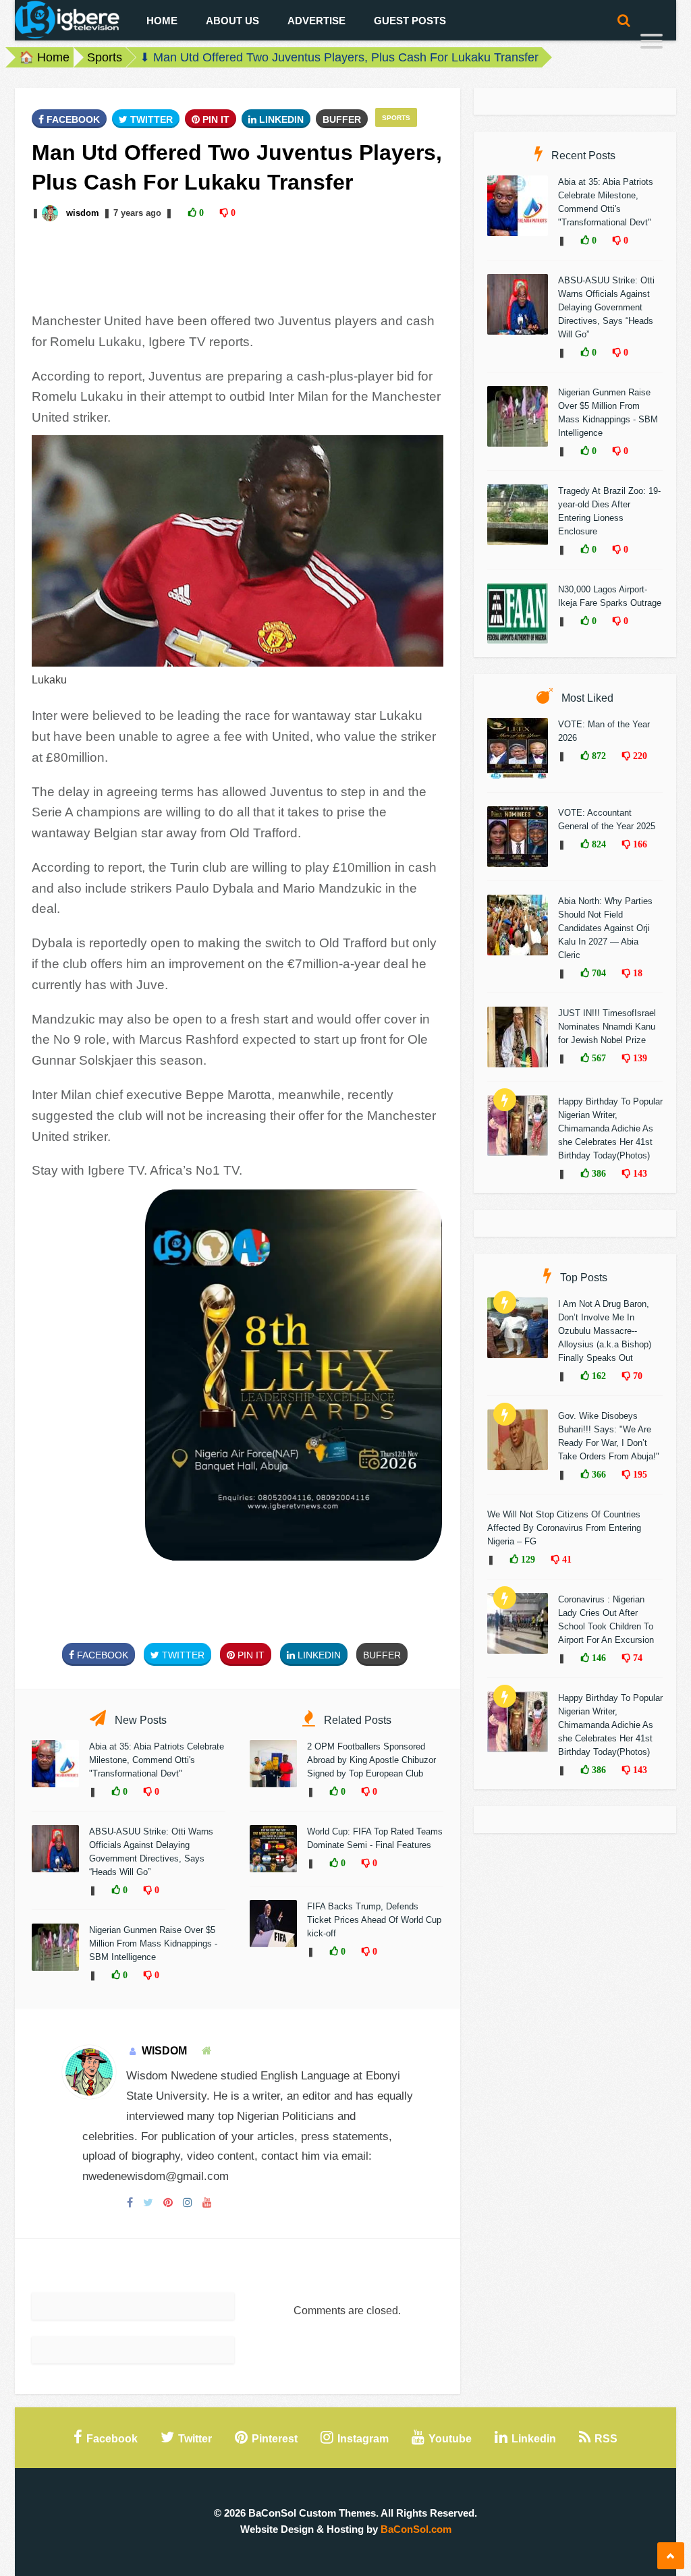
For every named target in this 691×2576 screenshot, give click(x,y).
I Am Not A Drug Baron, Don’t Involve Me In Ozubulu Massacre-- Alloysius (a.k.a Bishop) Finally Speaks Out (605, 1331)
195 (639, 1474)
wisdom (83, 213)
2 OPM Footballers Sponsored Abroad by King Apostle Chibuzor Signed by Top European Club (371, 1760)
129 (527, 1559)
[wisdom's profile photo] (51, 213)
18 (636, 973)
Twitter (150, 119)
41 (565, 1559)
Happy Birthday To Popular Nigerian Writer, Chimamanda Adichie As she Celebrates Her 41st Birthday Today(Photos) (610, 1128)
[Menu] (652, 43)
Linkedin (280, 119)
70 (636, 1376)
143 (639, 1173)
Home (162, 21)
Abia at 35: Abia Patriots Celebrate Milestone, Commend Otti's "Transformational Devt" (157, 1760)
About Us (232, 21)
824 (598, 844)
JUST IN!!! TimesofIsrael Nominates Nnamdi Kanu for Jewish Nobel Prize (607, 1027)
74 (636, 1658)
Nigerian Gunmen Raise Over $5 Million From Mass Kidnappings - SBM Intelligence (153, 1943)
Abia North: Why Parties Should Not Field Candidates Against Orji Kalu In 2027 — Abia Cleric (605, 928)
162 (598, 1376)
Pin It (215, 119)
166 (639, 844)
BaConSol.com (416, 2529)
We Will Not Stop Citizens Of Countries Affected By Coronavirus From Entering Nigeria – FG (564, 1528)
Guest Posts (410, 21)
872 (598, 756)
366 (598, 1474)
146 (598, 1658)
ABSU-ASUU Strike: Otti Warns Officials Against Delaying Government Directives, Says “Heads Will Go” (606, 307)
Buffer (342, 119)
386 (598, 1173)
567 (598, 1058)
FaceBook (72, 119)
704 (598, 973)
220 (639, 756)
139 (639, 1058)
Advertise (316, 21)
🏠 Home (44, 57)
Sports (105, 57)
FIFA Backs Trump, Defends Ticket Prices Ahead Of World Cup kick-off (374, 1920)
